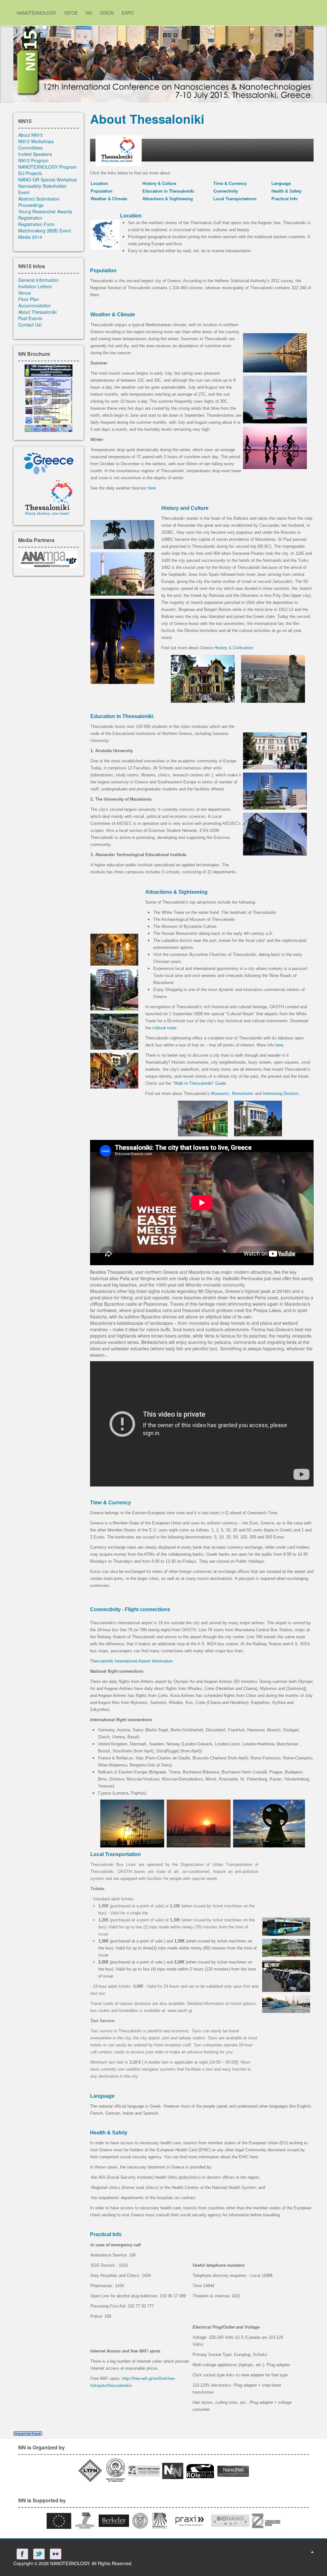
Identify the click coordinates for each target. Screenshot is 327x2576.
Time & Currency (230, 183)
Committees (30, 148)
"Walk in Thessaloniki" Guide (199, 1083)
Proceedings (31, 205)
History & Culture (159, 183)
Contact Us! (30, 325)
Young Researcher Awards (45, 211)
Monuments (243, 1094)
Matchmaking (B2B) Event (45, 231)
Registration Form (36, 224)
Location (99, 183)
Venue (25, 293)
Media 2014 (30, 237)
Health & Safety (286, 191)
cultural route (164, 1028)
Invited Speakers (35, 154)
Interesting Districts (281, 1094)
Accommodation (34, 305)
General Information (38, 280)
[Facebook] (22, 2554)
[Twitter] (39, 2554)
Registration (30, 218)
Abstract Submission (39, 199)
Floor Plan (29, 299)
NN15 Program (33, 160)
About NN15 (30, 135)
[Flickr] (56, 2554)
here (152, 488)
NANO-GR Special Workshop (48, 180)
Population (102, 191)
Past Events (30, 318)
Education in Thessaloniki (168, 191)
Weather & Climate (109, 199)
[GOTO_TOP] (312, 2551)
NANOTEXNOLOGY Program (47, 167)
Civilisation (243, 648)
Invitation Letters (35, 286)
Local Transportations (235, 199)
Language (281, 183)
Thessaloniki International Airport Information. (132, 1661)
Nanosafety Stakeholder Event (42, 189)
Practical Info (285, 199)
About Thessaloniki (37, 312)
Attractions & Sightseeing (168, 199)
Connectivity (226, 191)
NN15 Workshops (36, 141)
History (221, 648)
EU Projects (30, 173)
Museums (220, 1094)
